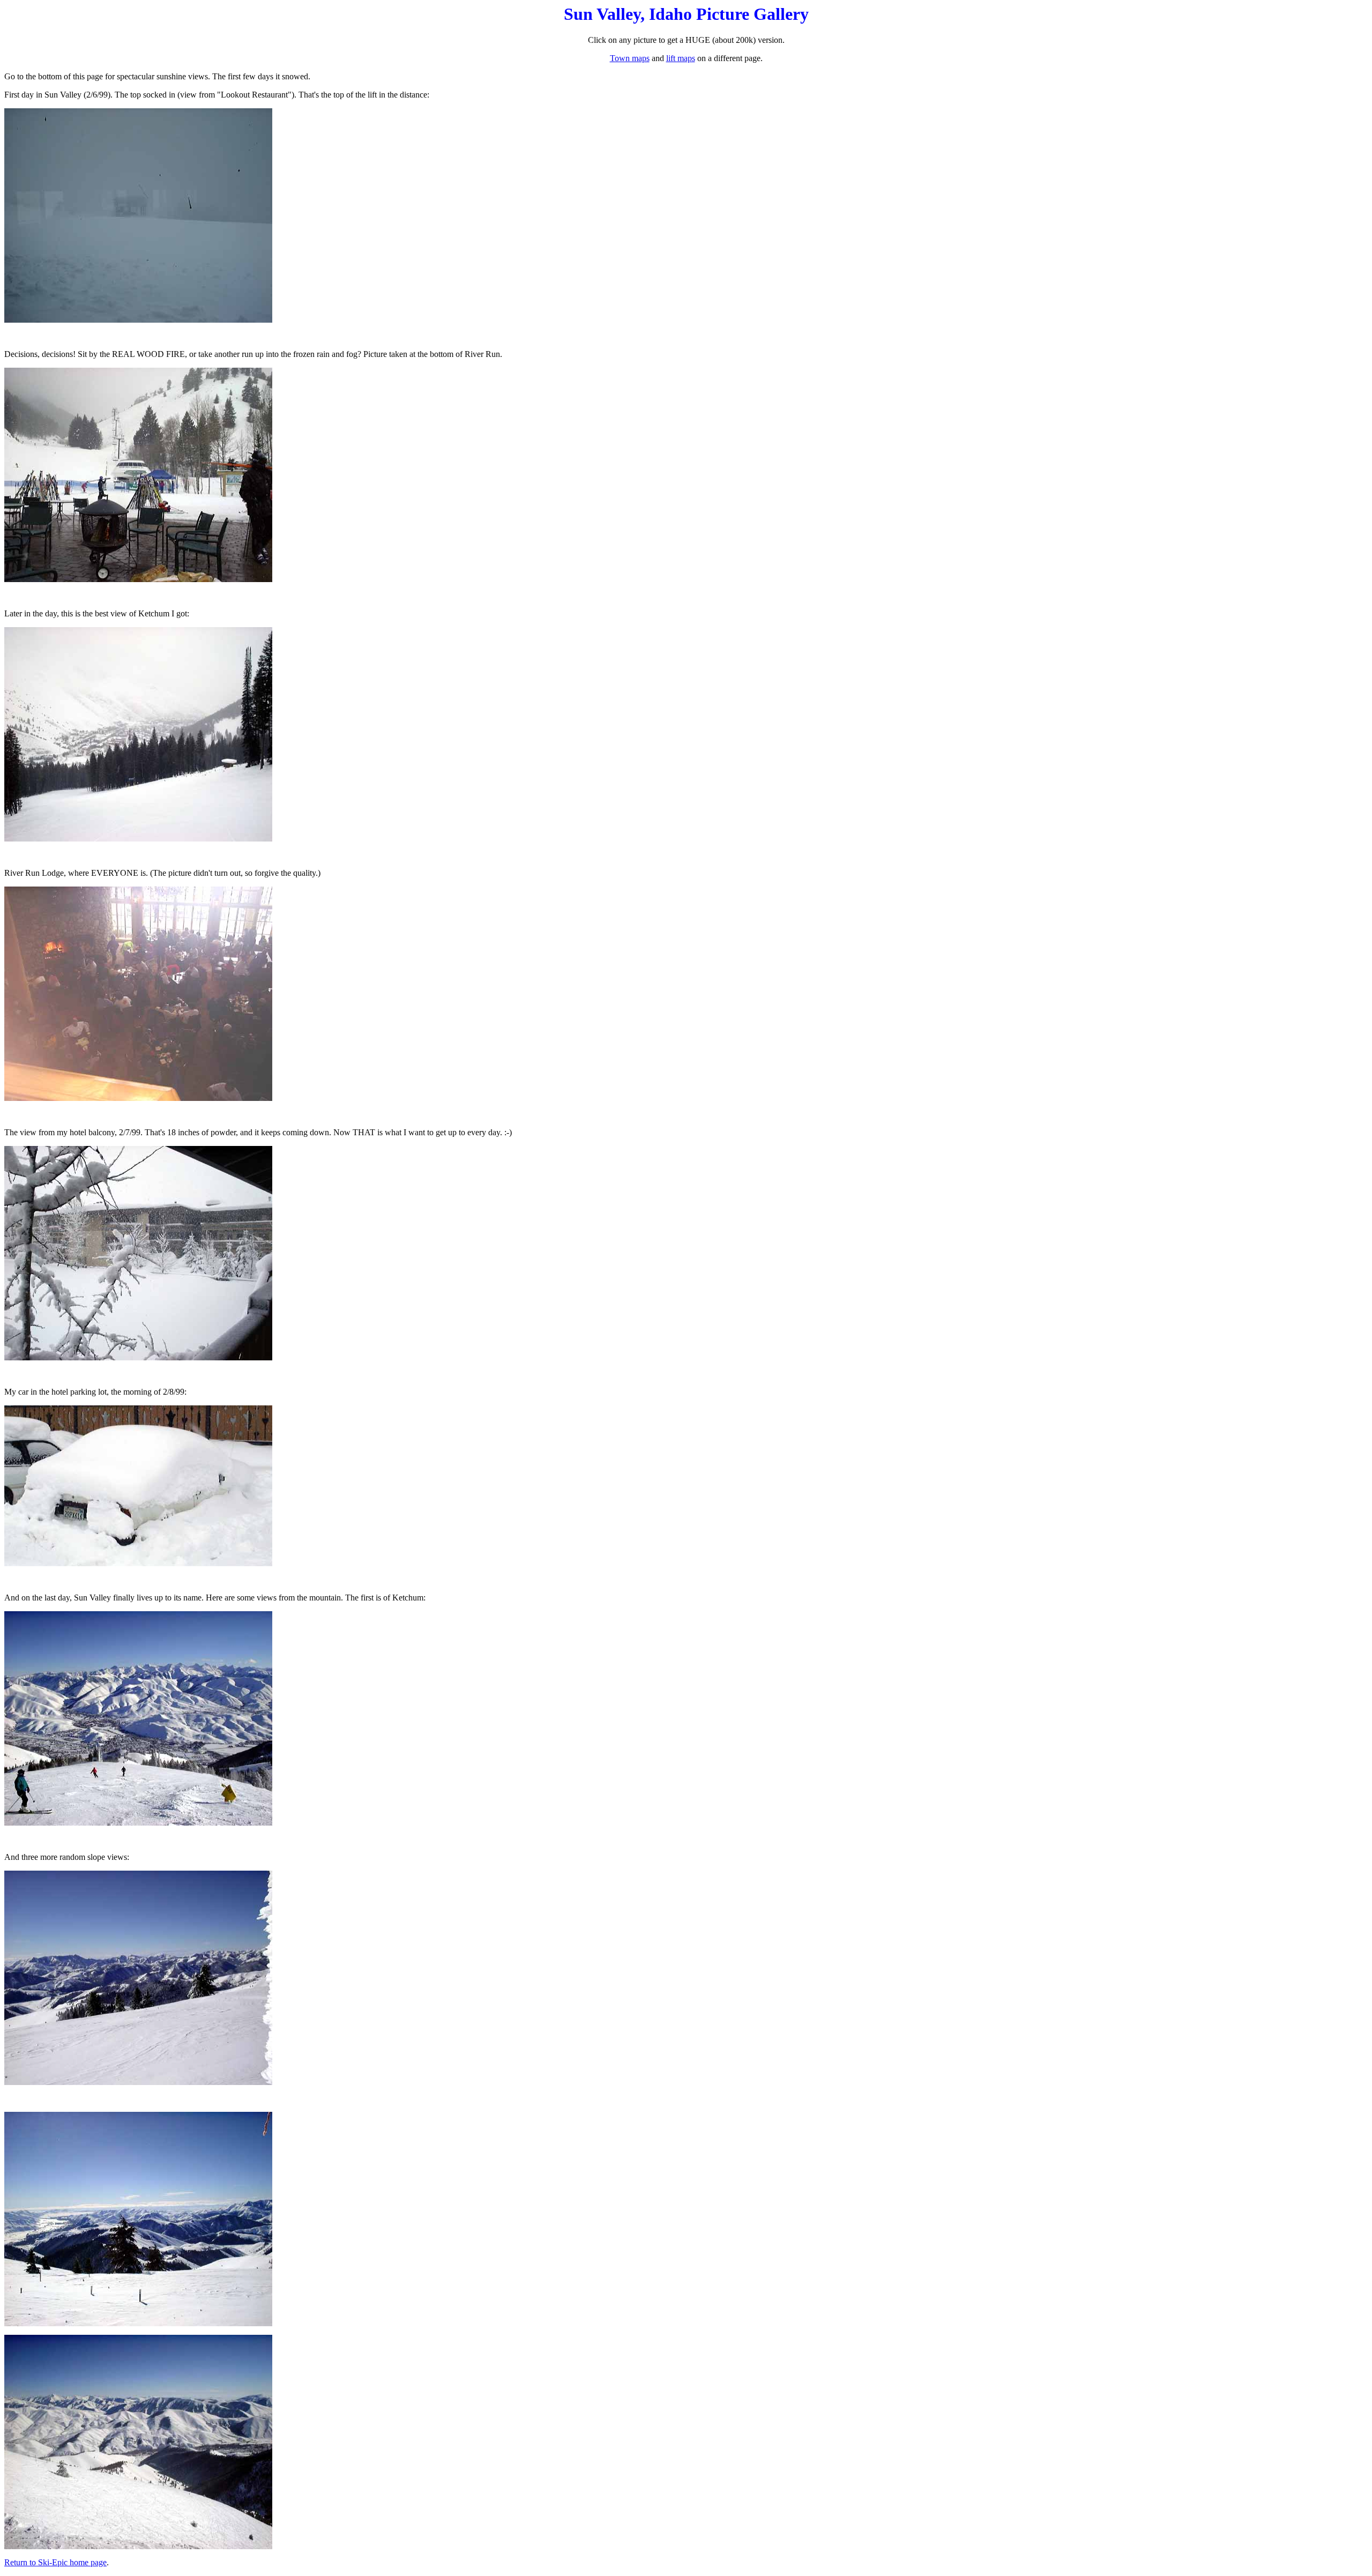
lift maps (681, 58)
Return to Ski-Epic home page (55, 2562)
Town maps (630, 58)
